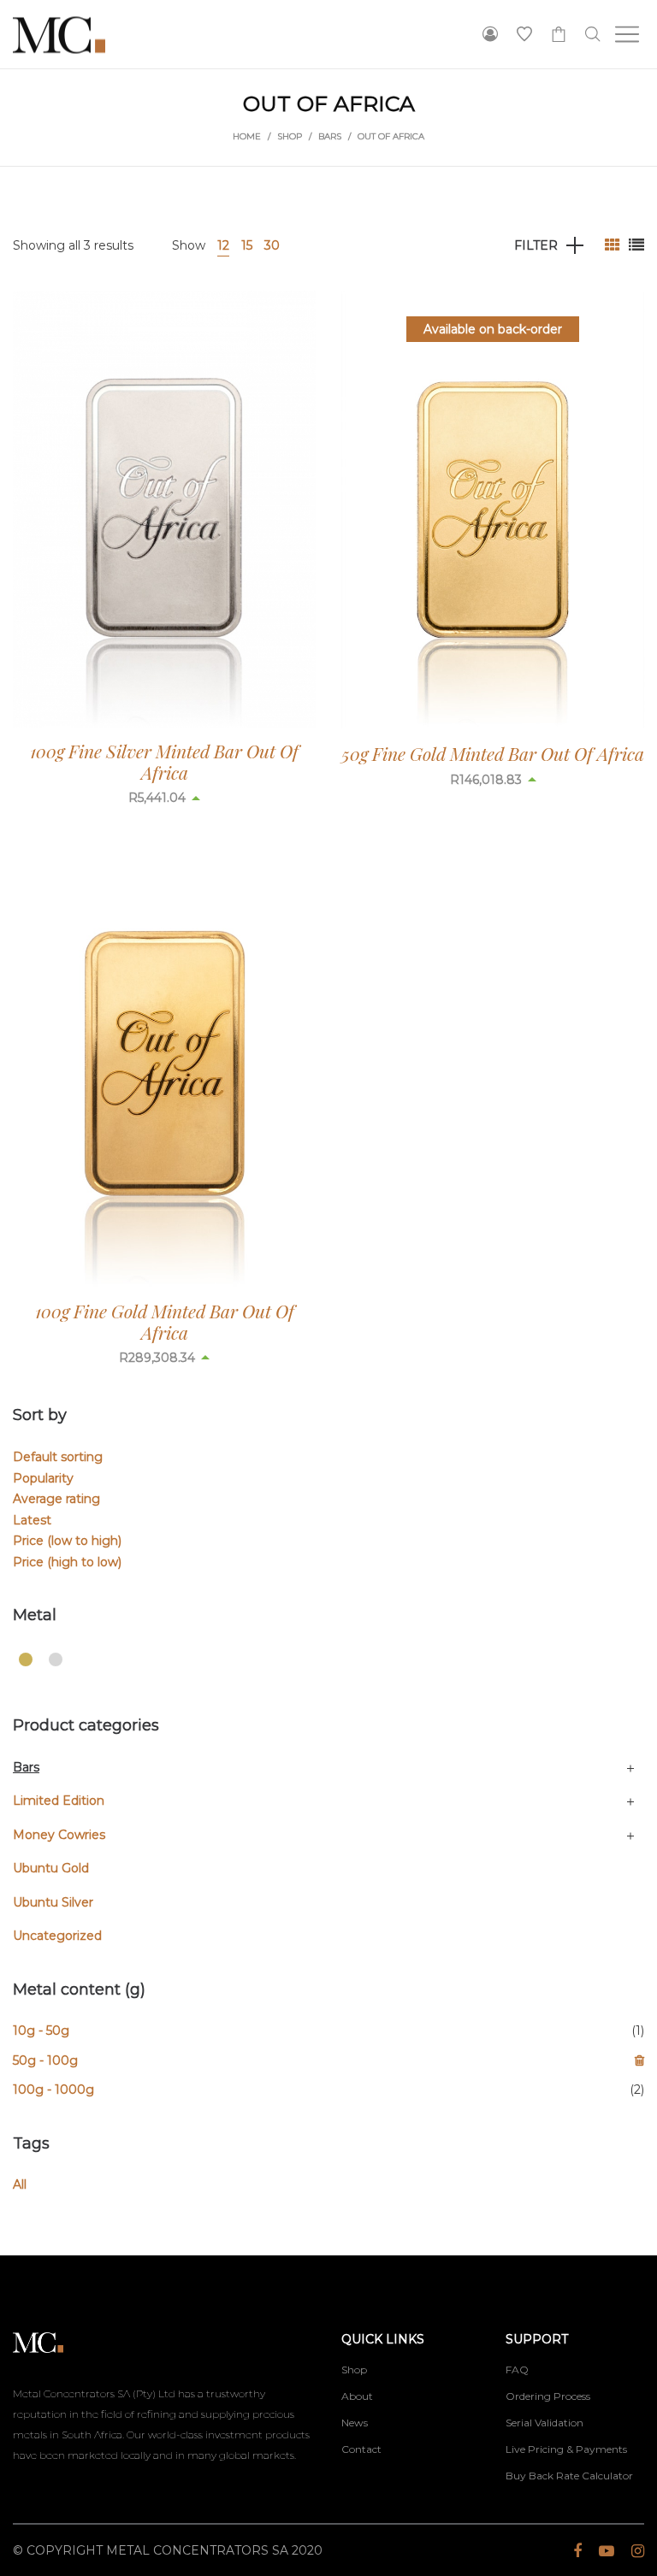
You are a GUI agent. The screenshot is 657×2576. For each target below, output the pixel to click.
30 (272, 245)
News (355, 2423)
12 (223, 245)
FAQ (517, 2370)
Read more (165, 798)
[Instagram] (638, 2551)
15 (247, 245)
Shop (290, 136)
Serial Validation (545, 2423)
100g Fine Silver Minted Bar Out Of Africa (164, 761)
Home (247, 136)
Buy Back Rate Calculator (569, 2476)
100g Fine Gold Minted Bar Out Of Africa (165, 1321)
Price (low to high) (67, 1541)
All (20, 2184)
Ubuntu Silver (53, 1902)
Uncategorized (57, 1936)
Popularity (43, 1478)
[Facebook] (577, 2551)
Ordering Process (548, 2396)
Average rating (56, 1499)
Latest (32, 1520)
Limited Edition (59, 1801)
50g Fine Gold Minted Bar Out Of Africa (493, 753)
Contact (361, 2449)
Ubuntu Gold (51, 1868)
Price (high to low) (67, 1562)
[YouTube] (607, 2551)
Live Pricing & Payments (566, 2449)
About (357, 2396)
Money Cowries (59, 1835)
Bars (330, 136)
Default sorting (58, 1457)
